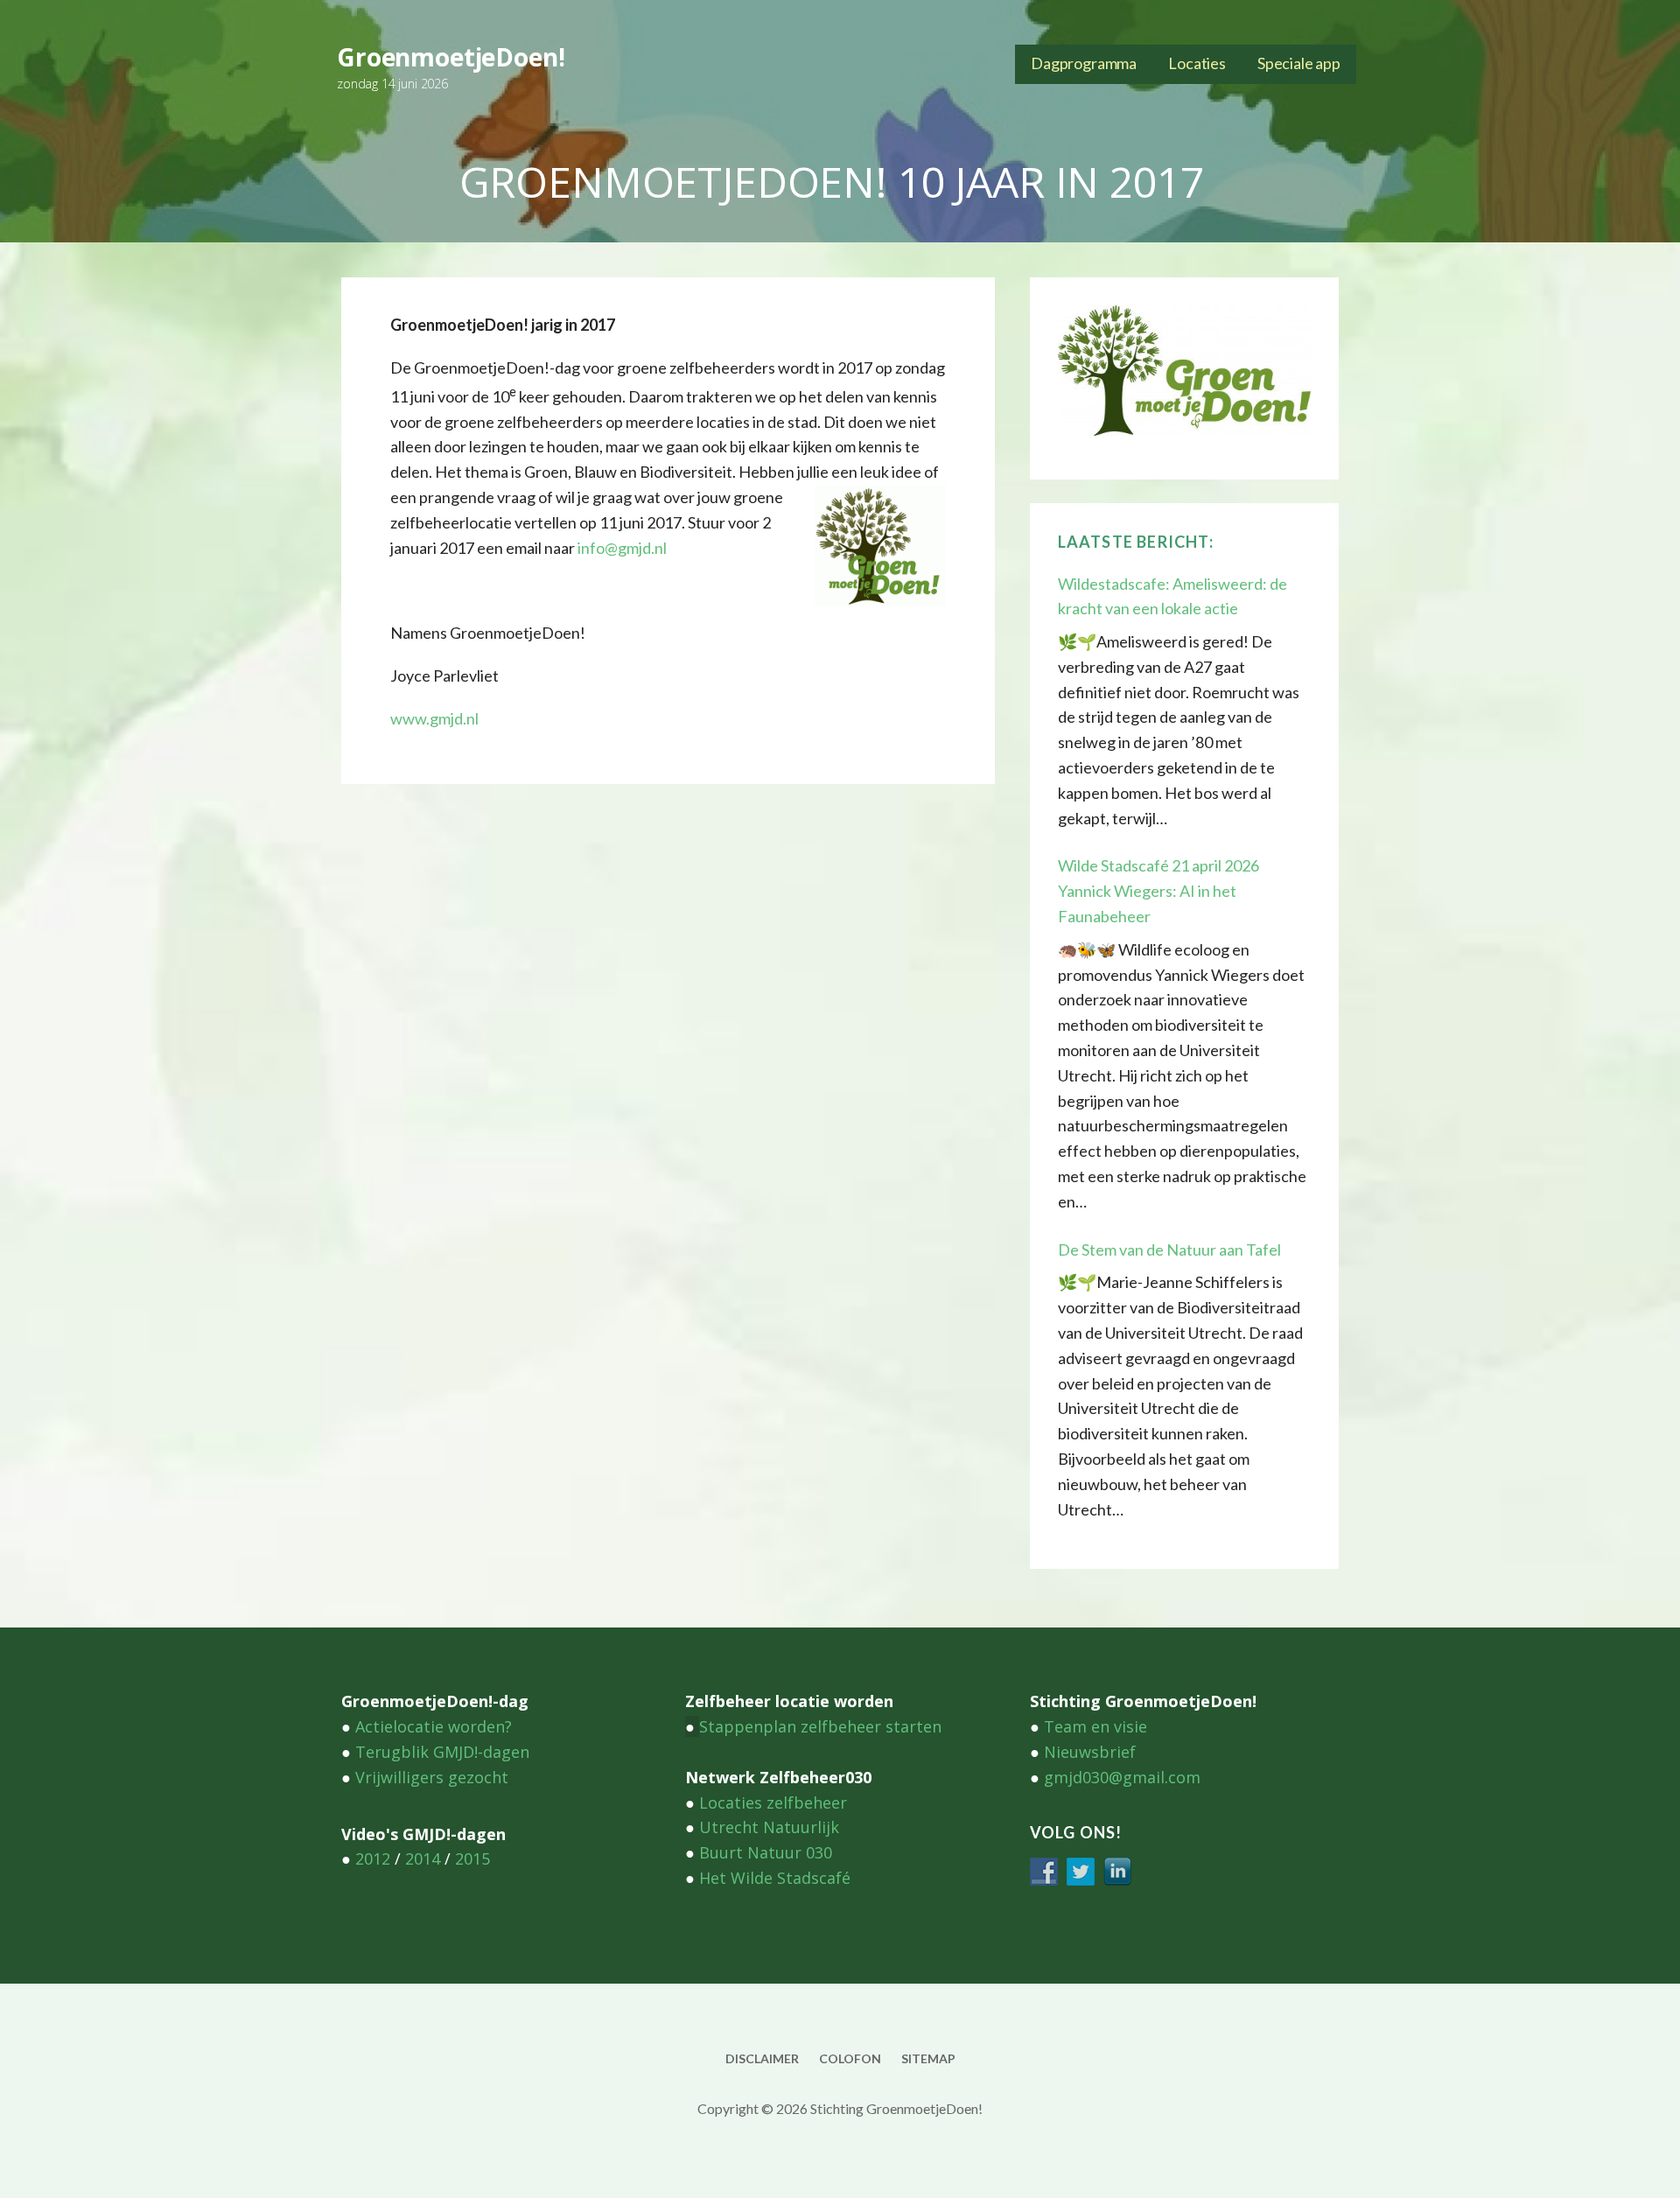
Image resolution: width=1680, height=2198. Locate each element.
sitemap (928, 2058)
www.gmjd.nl (434, 718)
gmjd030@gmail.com (1122, 1777)
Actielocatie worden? (434, 1726)
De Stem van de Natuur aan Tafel (1169, 1249)
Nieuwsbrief (1090, 1752)
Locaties (1197, 63)
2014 (423, 1858)
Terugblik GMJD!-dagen (442, 1752)
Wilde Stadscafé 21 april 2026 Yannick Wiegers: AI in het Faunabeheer (1158, 891)
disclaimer (762, 2058)
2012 (373, 1858)
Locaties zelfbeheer (773, 1802)
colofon (850, 2058)
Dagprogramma (1084, 63)
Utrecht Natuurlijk (769, 1827)
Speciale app (1299, 63)
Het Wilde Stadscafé (775, 1878)
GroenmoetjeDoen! (451, 57)
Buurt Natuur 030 (766, 1852)
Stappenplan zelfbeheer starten (820, 1726)
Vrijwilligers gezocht (432, 1777)
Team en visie (1095, 1726)
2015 (472, 1858)
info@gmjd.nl (622, 548)
